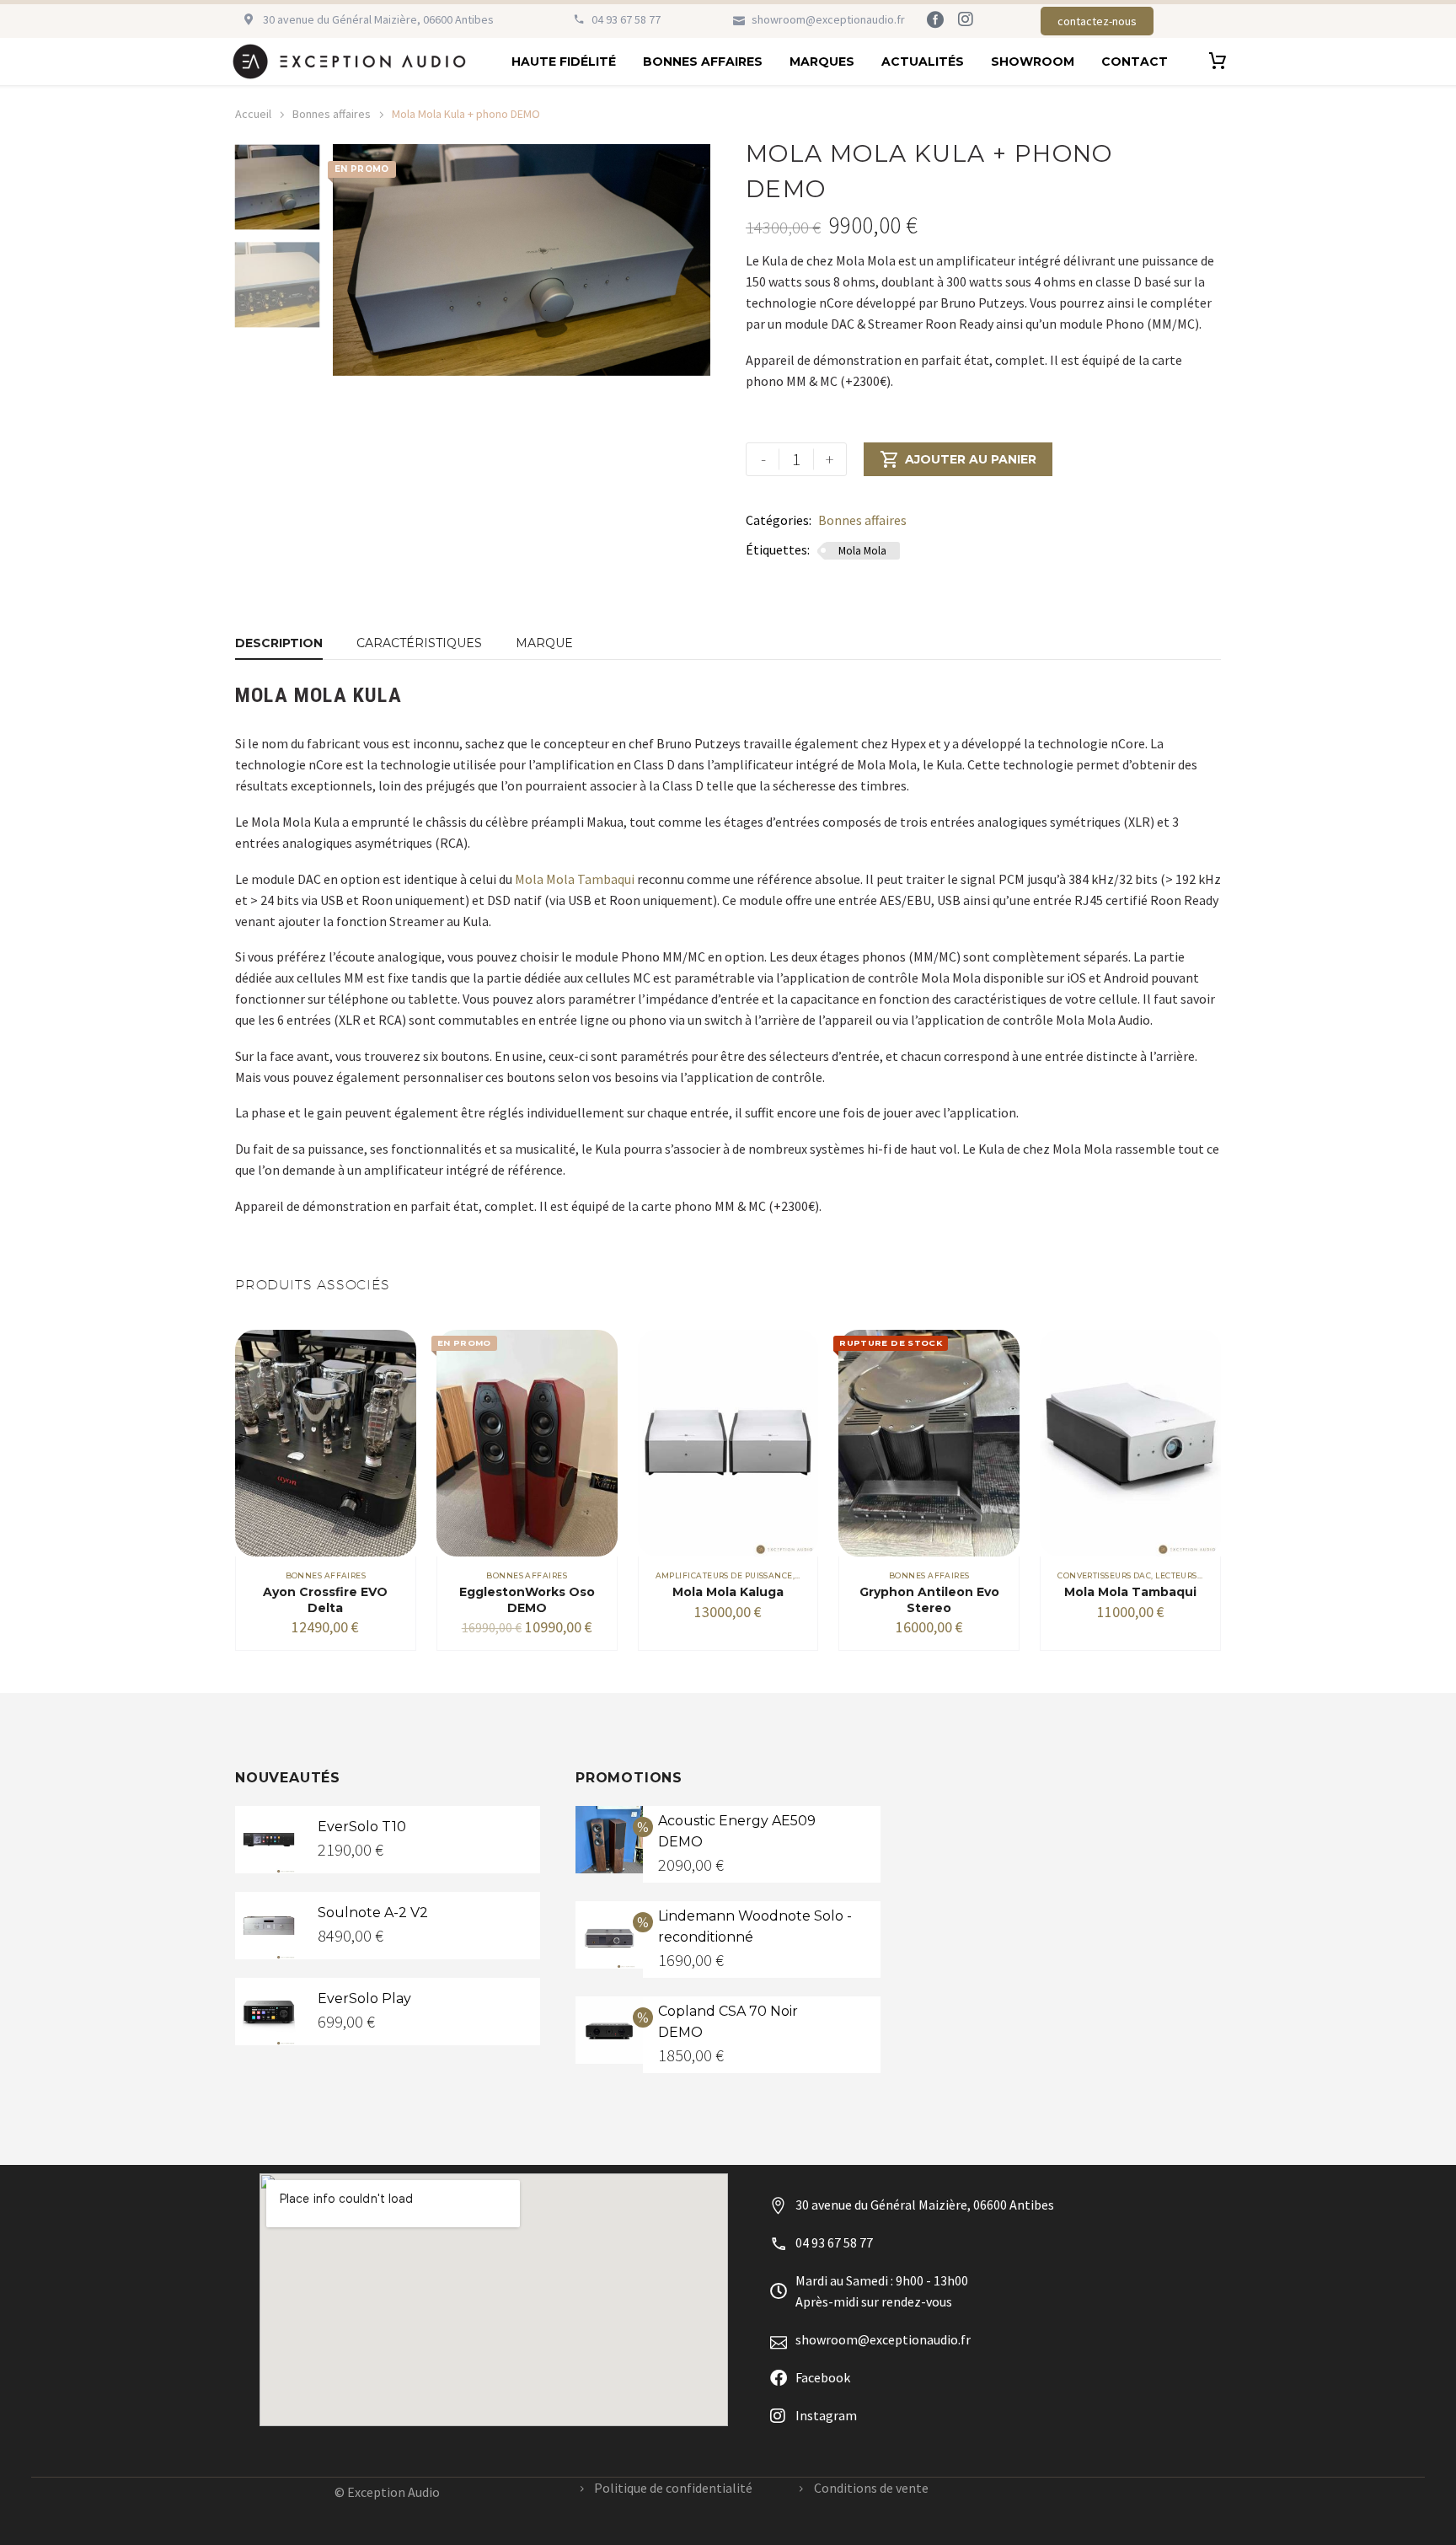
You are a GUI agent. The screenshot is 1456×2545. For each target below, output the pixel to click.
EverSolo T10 (362, 1827)
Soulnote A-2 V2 (373, 1913)
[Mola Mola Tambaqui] (1130, 1443)
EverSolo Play (364, 1998)
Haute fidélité (564, 62)
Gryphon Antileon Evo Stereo (929, 1599)
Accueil (253, 114)
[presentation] (354, 260)
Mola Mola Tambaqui (575, 879)
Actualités (923, 62)
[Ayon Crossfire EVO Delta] (326, 1443)
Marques (822, 62)
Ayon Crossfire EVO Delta (325, 1599)
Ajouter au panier (958, 459)
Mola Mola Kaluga (728, 1592)
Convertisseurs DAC (1104, 1575)
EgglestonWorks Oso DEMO (527, 1599)
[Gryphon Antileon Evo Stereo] (929, 1443)
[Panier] (1218, 62)
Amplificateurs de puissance (724, 1575)
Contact (1135, 62)
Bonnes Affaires (703, 62)
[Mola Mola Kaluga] (728, 1443)
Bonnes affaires (332, 114)
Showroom (1033, 62)
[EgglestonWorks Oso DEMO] (527, 1443)
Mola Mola (862, 551)
